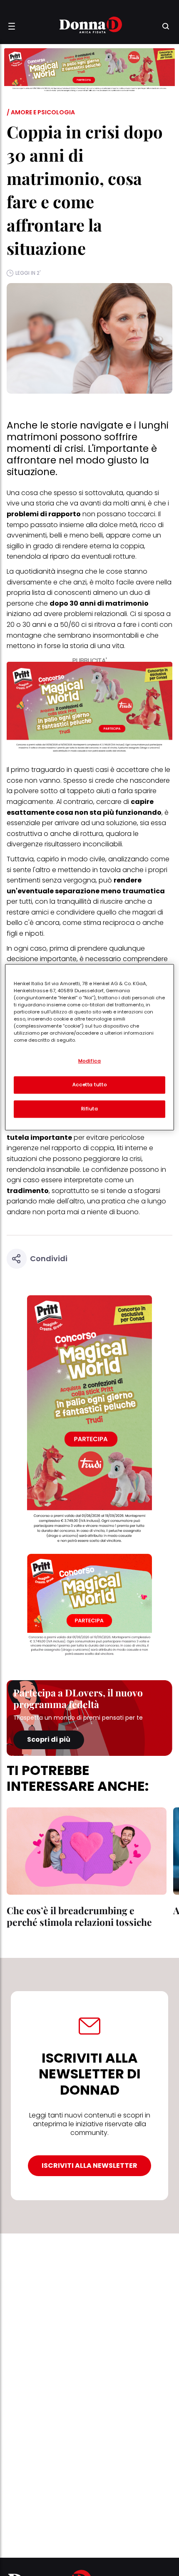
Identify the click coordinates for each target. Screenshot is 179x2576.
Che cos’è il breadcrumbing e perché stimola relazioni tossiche (79, 1916)
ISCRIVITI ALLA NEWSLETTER (89, 2166)
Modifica (90, 1061)
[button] (12, 26)
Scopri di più (49, 1739)
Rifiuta (90, 1109)
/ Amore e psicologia (41, 112)
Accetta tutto (89, 1085)
